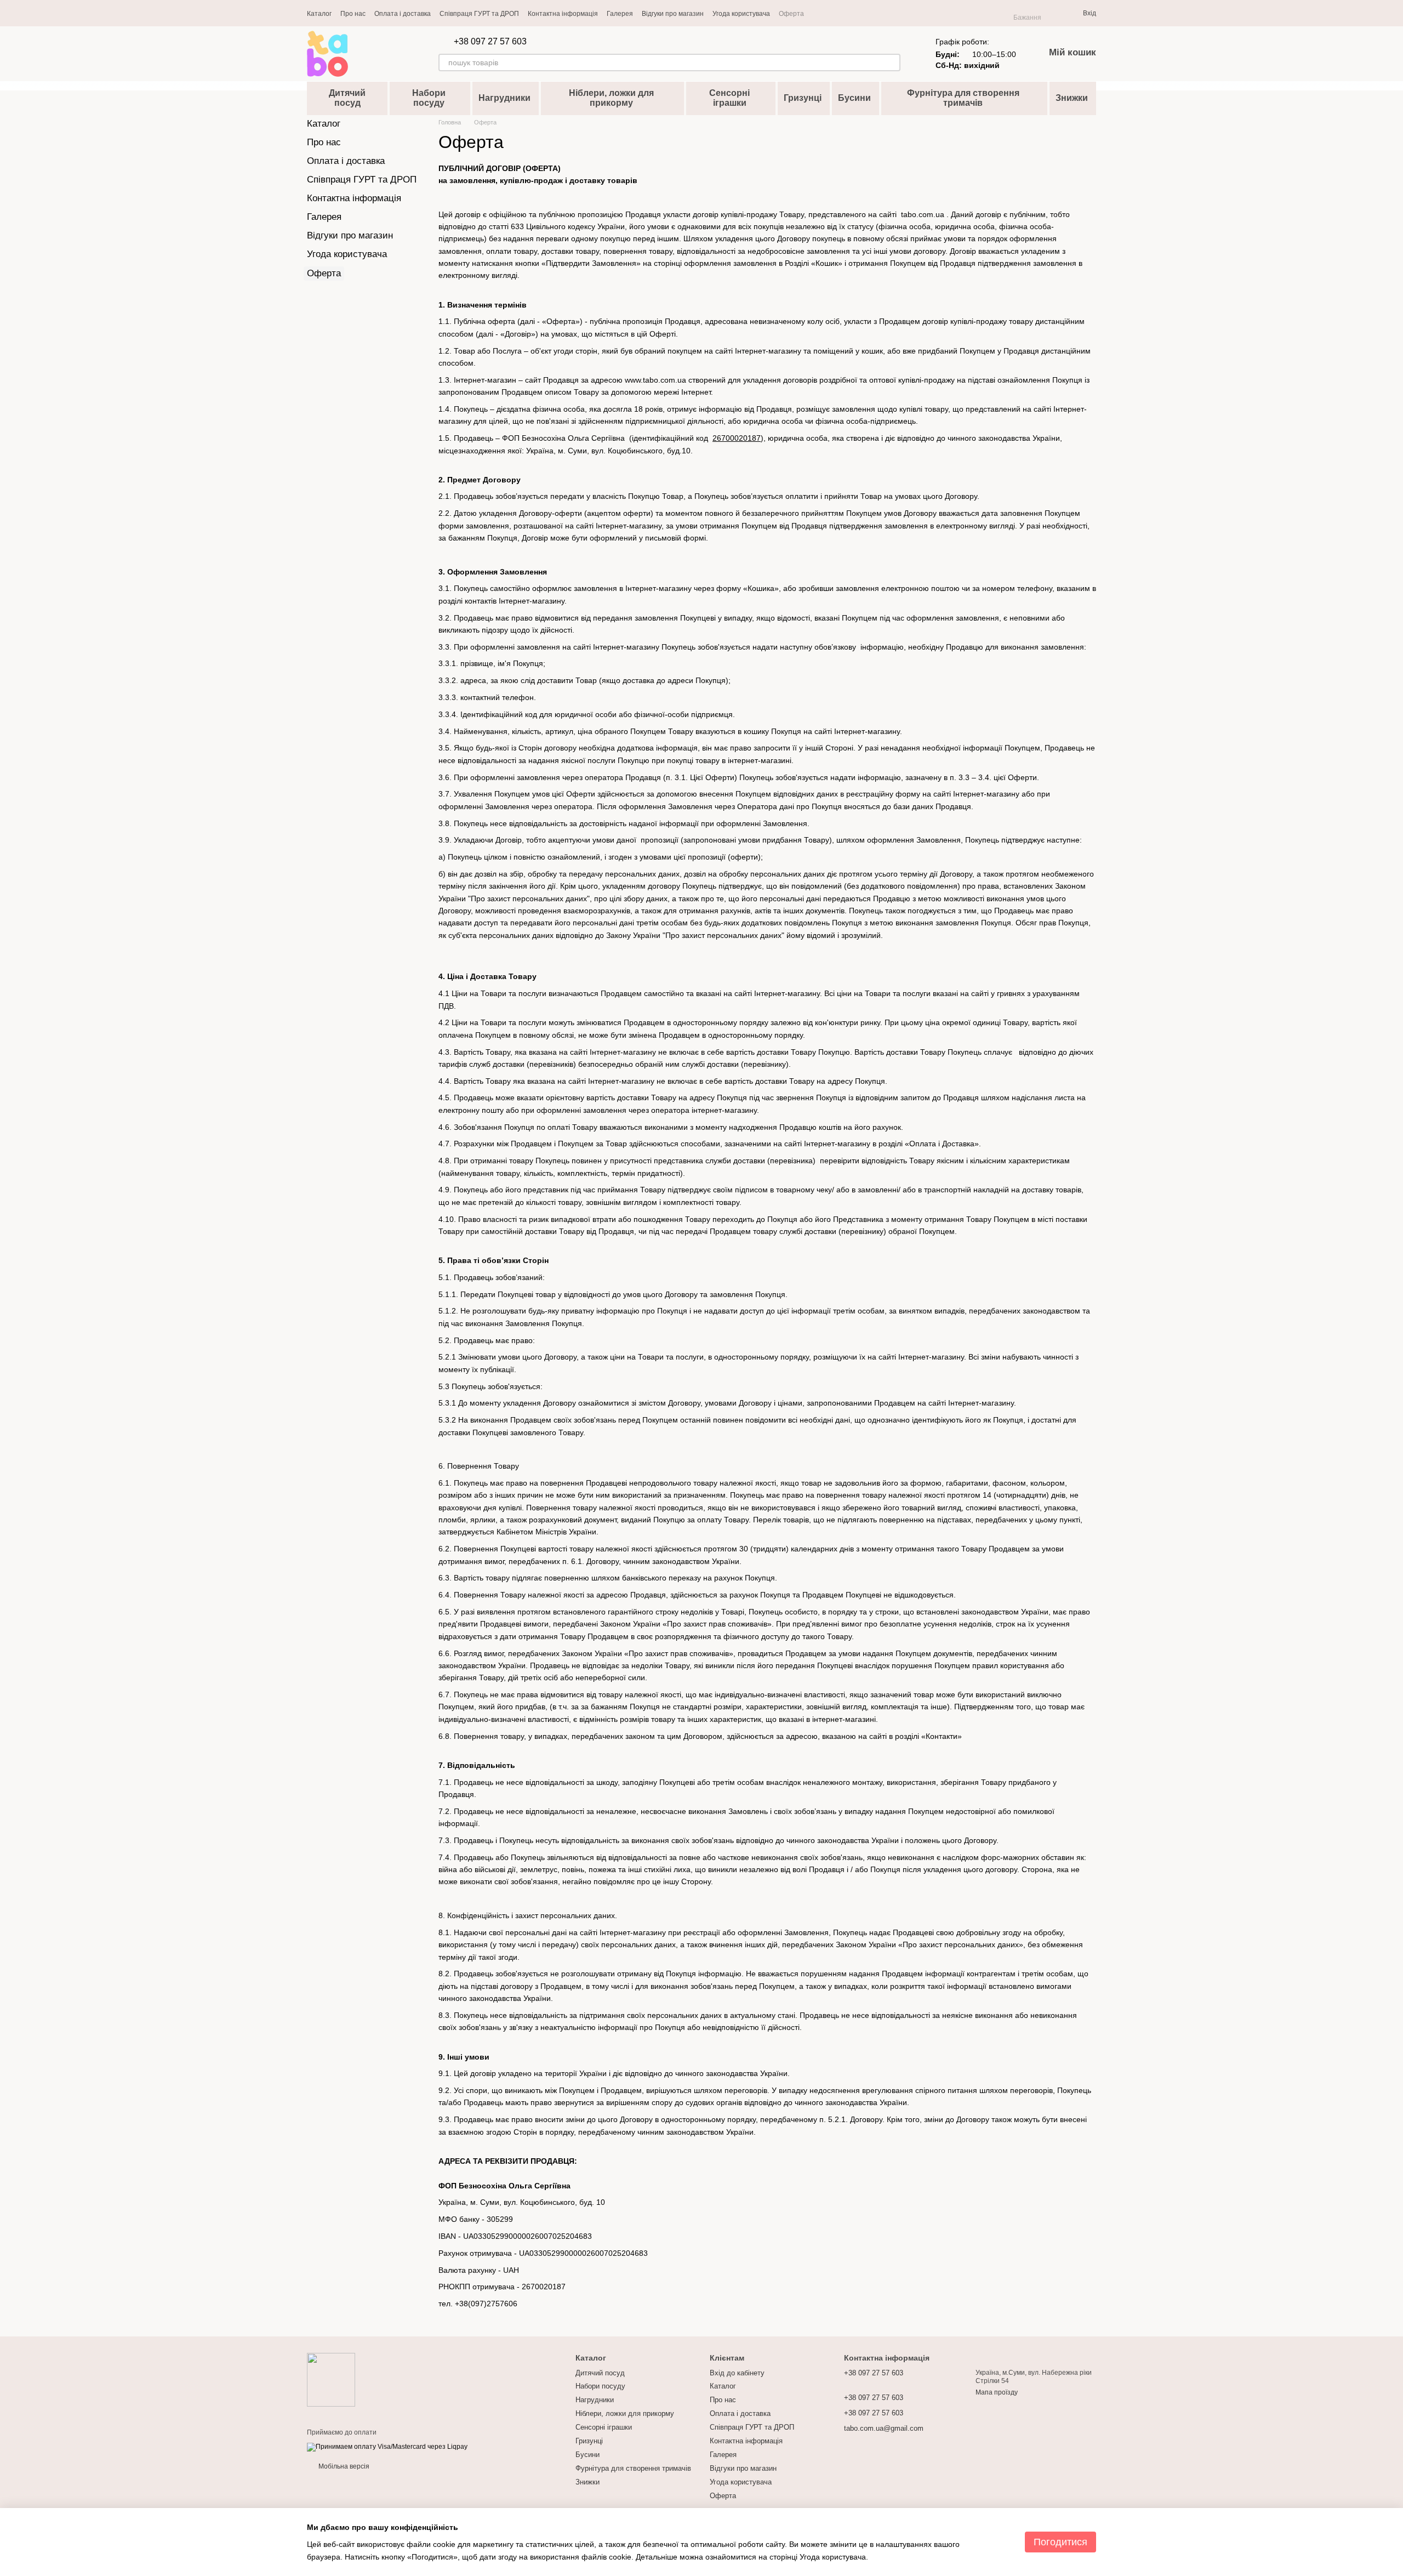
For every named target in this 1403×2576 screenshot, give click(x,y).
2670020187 (544, 2287)
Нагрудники (504, 98)
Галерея (620, 14)
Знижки (1072, 98)
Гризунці (803, 98)
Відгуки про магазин (673, 14)
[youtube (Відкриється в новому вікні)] (832, 13)
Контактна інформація (563, 14)
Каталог (319, 14)
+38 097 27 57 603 (490, 42)
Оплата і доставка (403, 14)
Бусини (854, 98)
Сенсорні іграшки (729, 98)
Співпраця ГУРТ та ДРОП (479, 14)
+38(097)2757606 (486, 2304)
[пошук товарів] (892, 62)
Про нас (353, 14)
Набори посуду (429, 98)
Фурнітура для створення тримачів (963, 98)
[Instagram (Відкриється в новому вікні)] (819, 13)
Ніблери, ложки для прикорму (611, 98)
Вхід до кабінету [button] (737, 2373)
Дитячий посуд (347, 98)
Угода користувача (741, 14)
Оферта (791, 14)
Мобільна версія (343, 2466)
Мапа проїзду (997, 2392)
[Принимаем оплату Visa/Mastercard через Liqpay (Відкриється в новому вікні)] (387, 2447)
